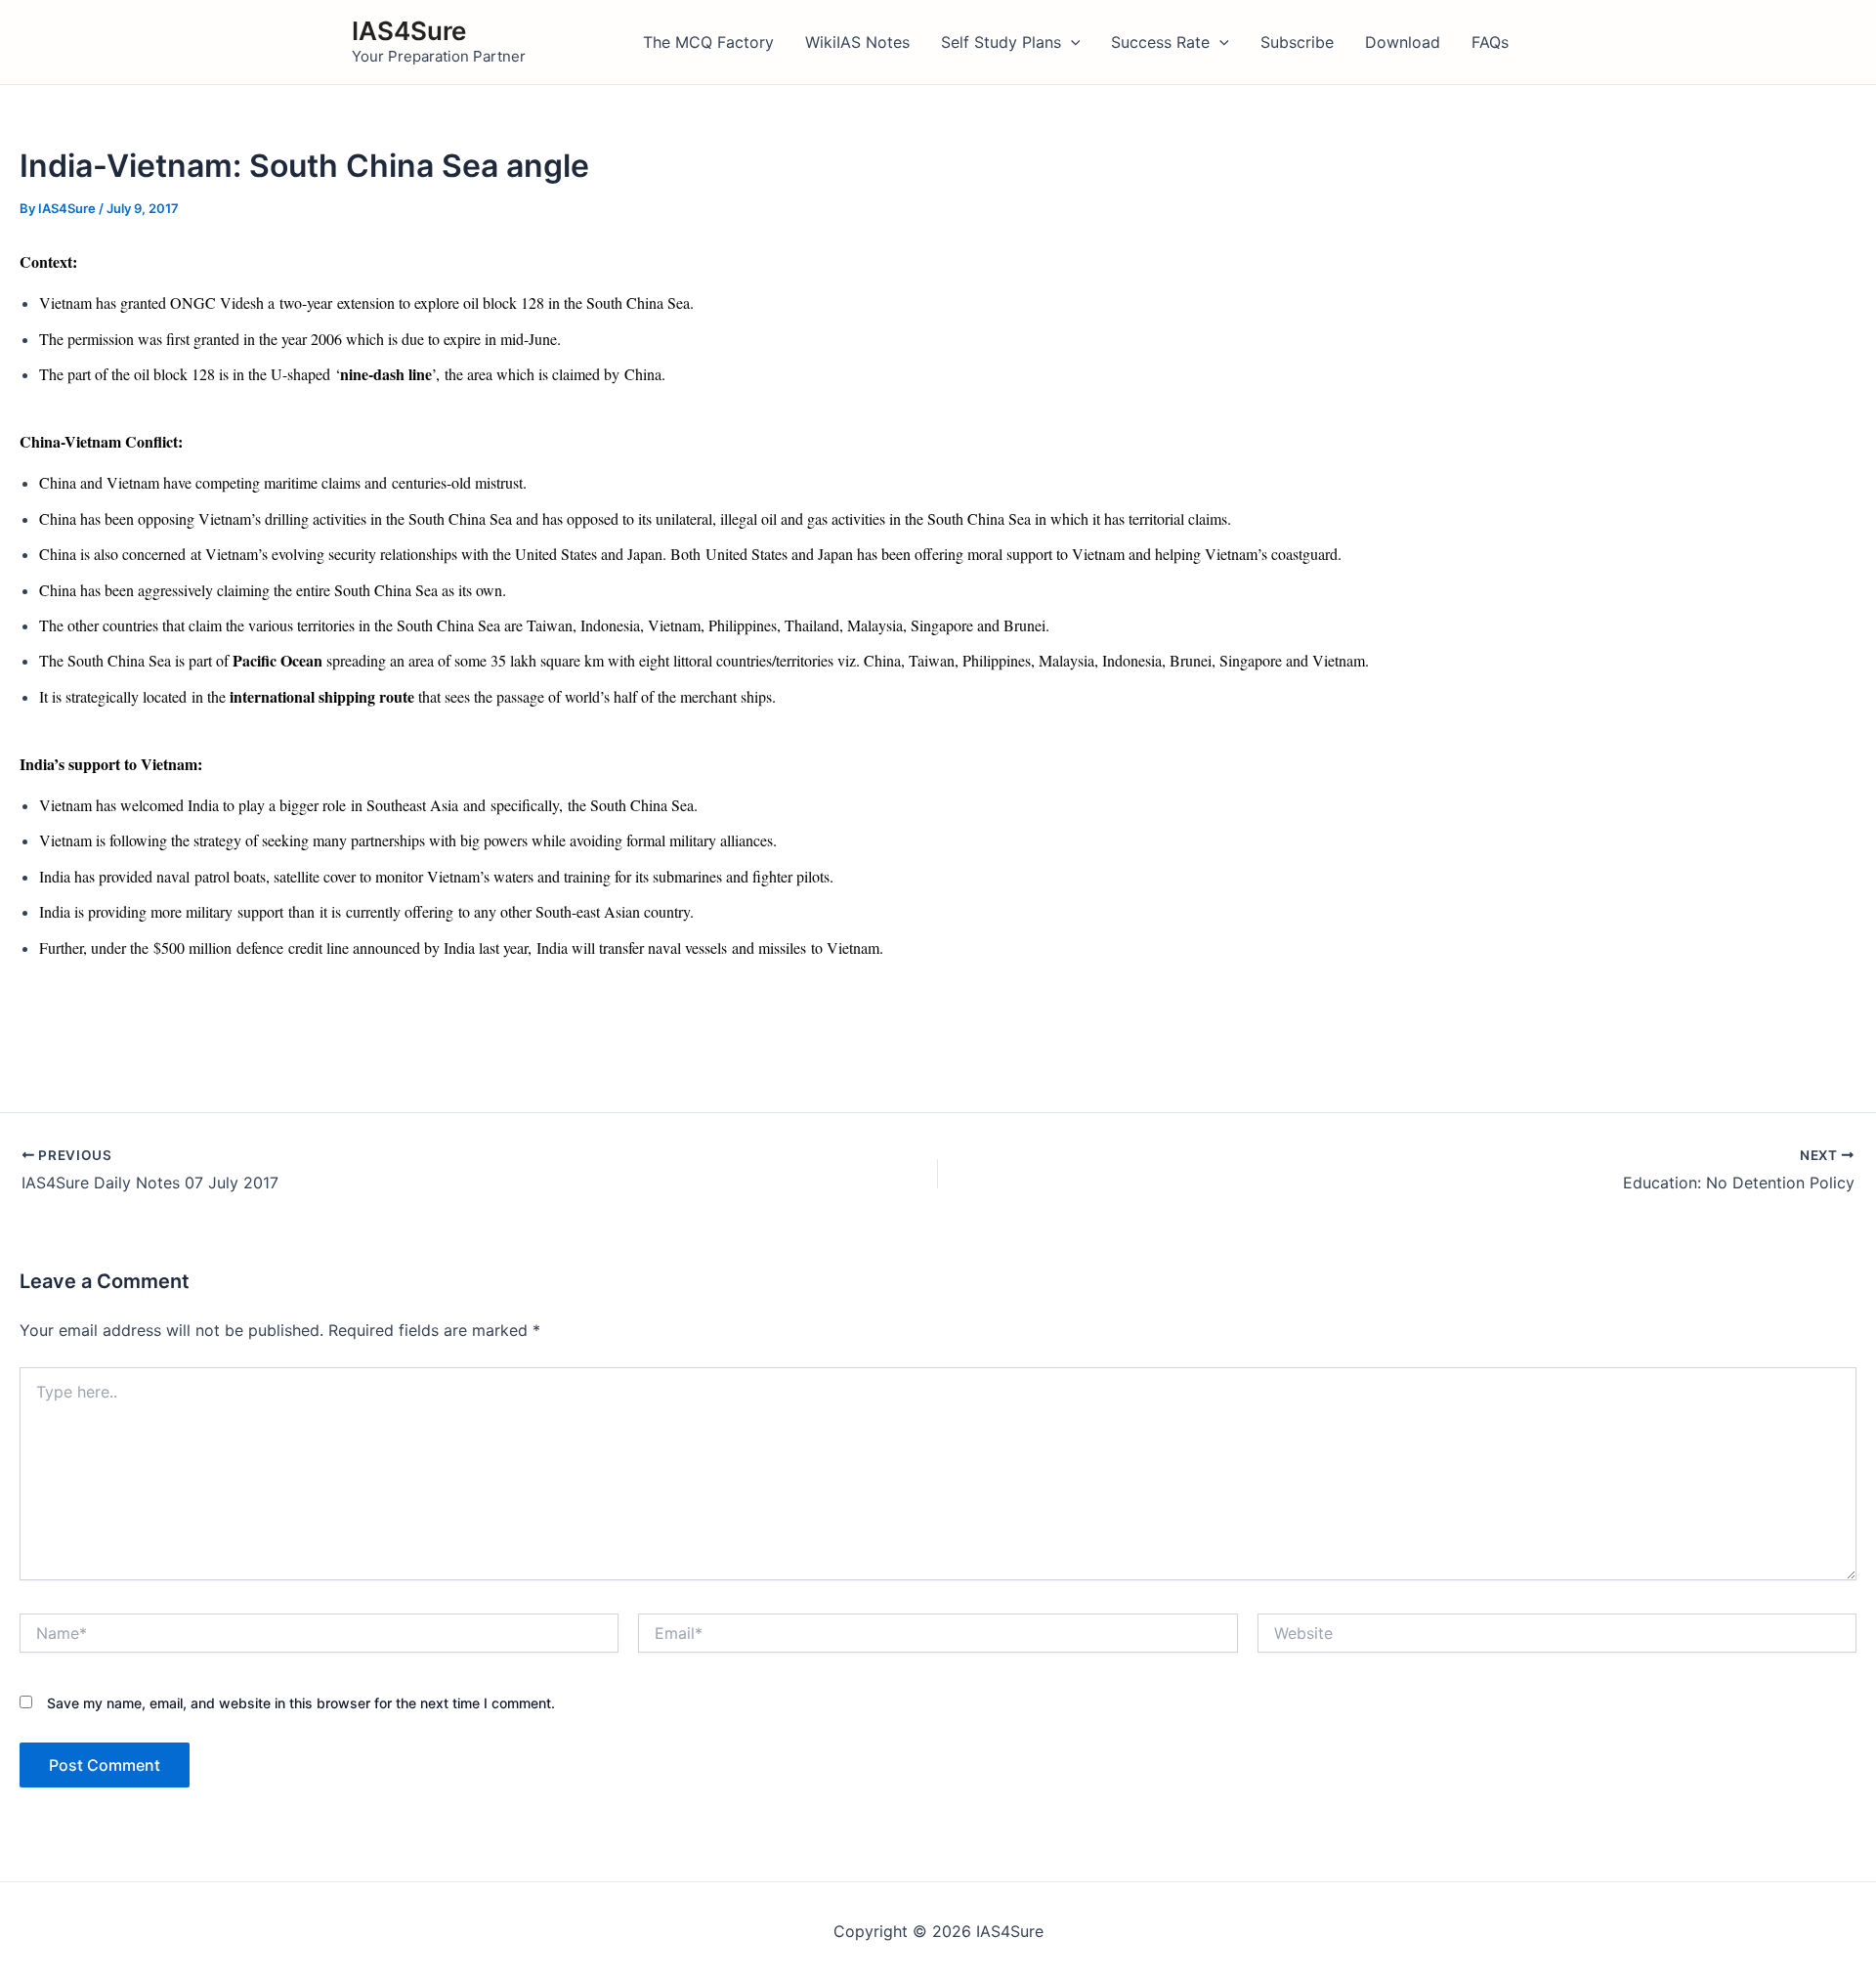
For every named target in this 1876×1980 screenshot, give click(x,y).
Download (1403, 42)
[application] (1071, 42)
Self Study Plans (1001, 42)
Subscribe (1297, 42)
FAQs (1490, 42)
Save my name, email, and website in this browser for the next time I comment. (301, 1703)
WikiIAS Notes (857, 42)
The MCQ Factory (708, 42)
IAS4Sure (409, 31)
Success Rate (1160, 42)
